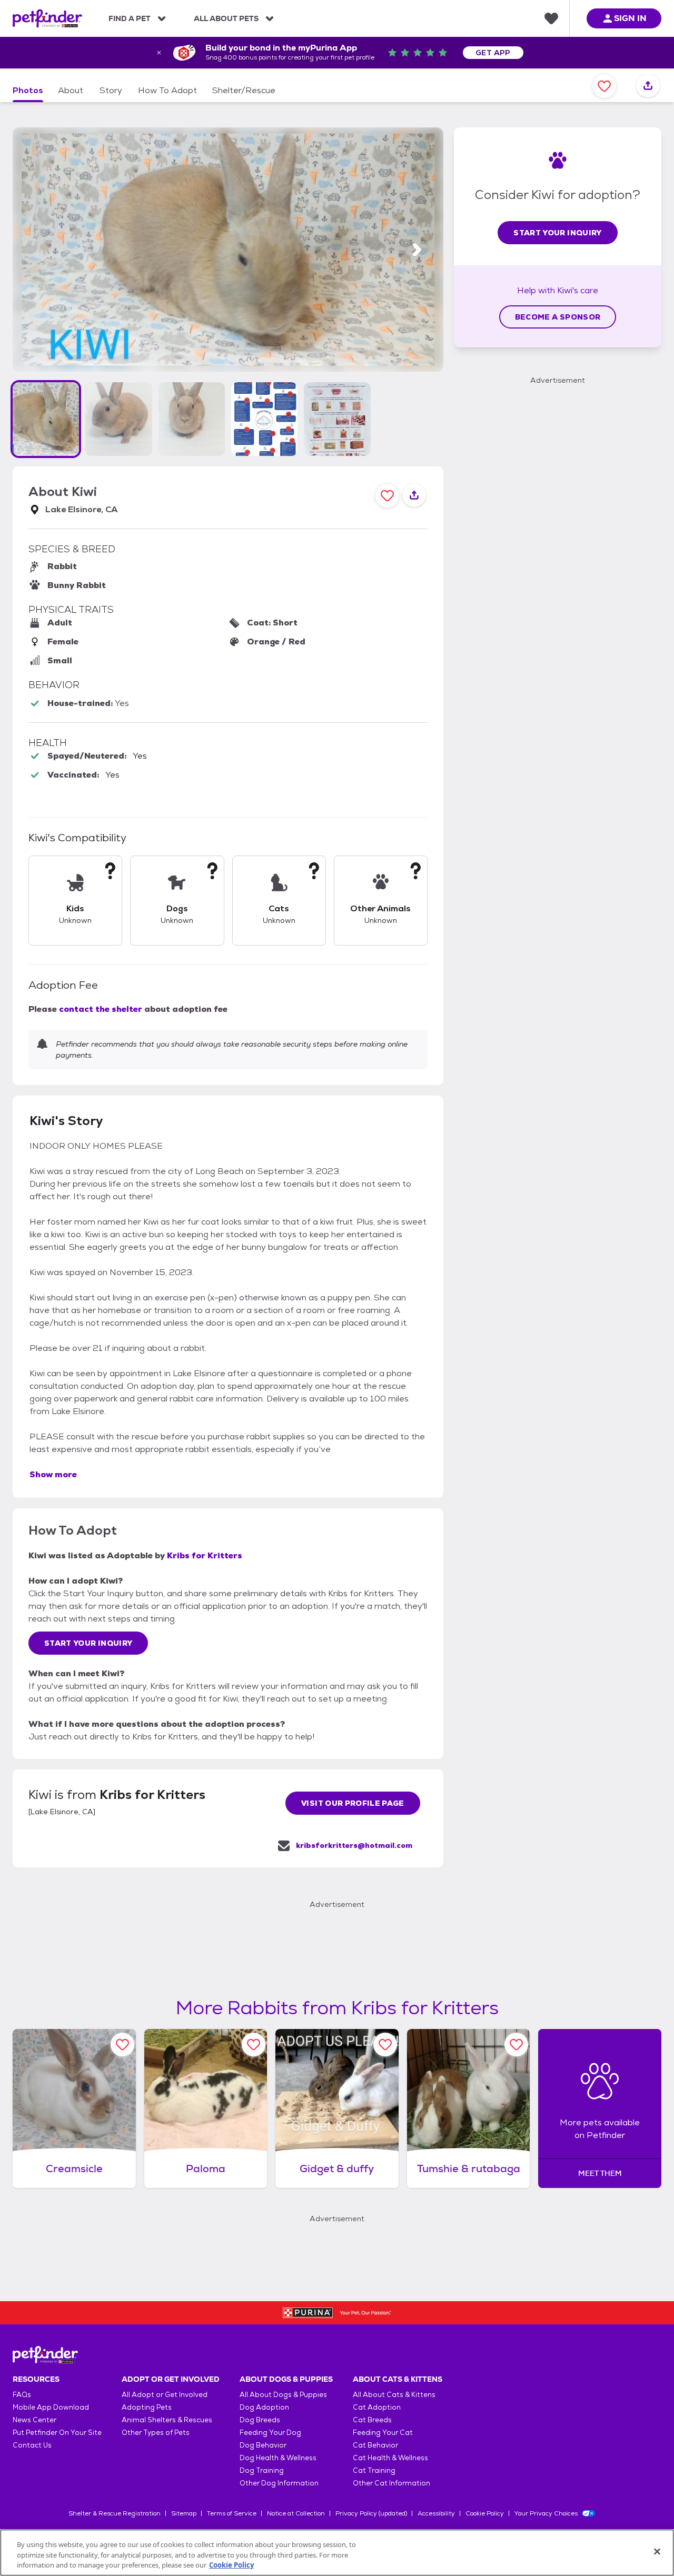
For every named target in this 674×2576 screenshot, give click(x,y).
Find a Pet (130, 18)
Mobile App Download (51, 2407)
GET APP (493, 53)
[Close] (657, 2551)
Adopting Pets (147, 2407)
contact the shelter (101, 1009)
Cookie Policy (485, 2513)
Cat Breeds (372, 2420)
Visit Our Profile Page (353, 1803)
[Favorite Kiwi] (604, 86)
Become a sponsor (558, 317)
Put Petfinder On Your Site (57, 2433)
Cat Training (374, 2470)
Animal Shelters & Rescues (167, 2420)
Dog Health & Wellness (278, 2458)
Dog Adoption (264, 2407)
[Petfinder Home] (47, 18)
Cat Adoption (377, 2407)
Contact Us (32, 2445)
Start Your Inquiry (88, 1643)
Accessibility (436, 2513)
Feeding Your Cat (383, 2433)
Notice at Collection (296, 2513)
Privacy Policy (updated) (371, 2513)
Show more (53, 1474)
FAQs (22, 2395)
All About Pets (226, 18)
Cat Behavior (375, 2445)
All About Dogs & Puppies (283, 2395)
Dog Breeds (260, 2420)
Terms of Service (232, 2513)
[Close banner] (159, 53)
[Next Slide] (417, 250)
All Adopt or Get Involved (165, 2395)
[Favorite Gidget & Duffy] (385, 2045)
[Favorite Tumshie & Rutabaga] (516, 2045)
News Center (34, 2420)
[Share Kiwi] (648, 86)
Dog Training (262, 2470)
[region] (337, 2553)
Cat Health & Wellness (390, 2458)
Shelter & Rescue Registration (115, 2513)
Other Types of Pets (156, 2433)
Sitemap (184, 2513)
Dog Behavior (263, 2445)
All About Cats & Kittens (394, 2395)
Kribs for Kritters (205, 1555)
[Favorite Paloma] (254, 2045)
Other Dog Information (279, 2483)
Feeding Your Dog (270, 2433)
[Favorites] (551, 18)
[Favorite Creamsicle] (122, 2045)
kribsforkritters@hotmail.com (354, 1845)
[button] (46, 419)
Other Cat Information (391, 2483)
